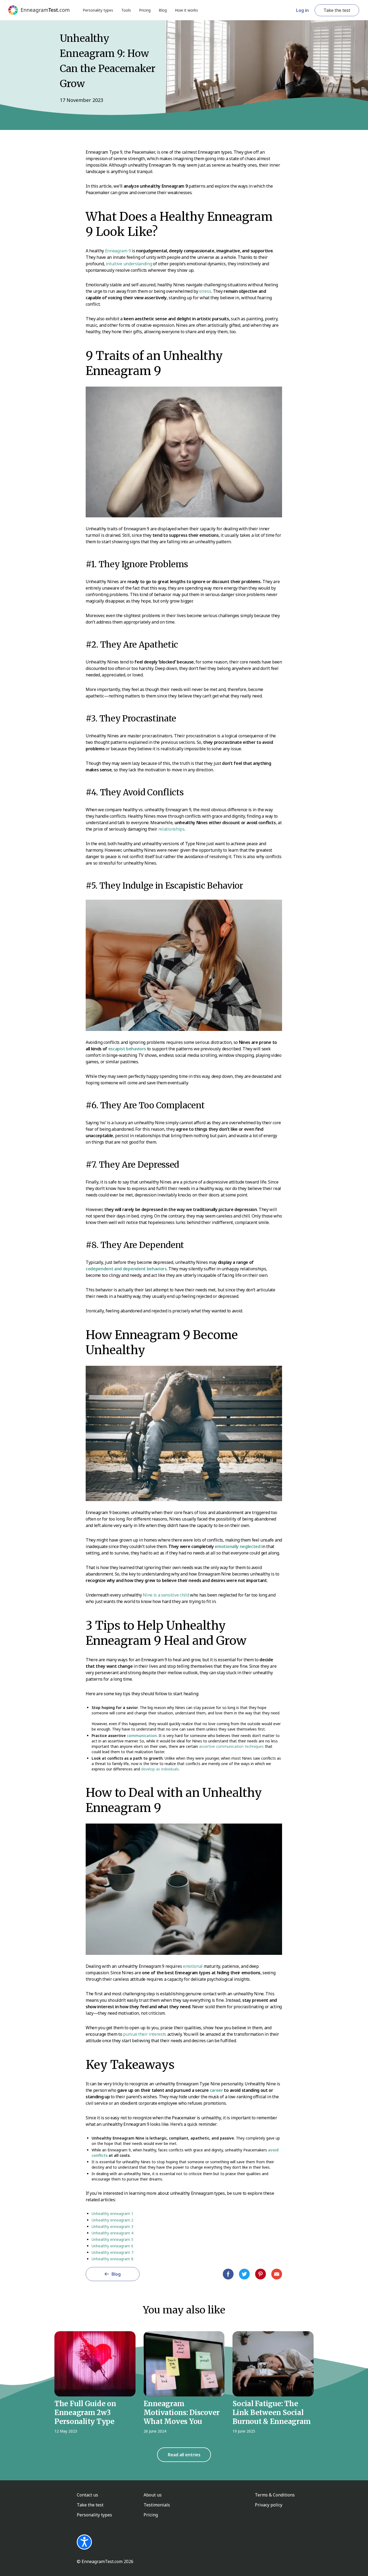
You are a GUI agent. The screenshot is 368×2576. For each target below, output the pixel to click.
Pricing (145, 10)
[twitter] (244, 2274)
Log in (302, 10)
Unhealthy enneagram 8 (112, 2259)
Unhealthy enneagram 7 (112, 2252)
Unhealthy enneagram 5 (112, 2239)
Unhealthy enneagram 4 (112, 2233)
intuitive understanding (129, 264)
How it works (186, 10)
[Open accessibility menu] (84, 2542)
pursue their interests (145, 2034)
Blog (163, 10)
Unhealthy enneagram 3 (112, 2226)
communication (142, 1736)
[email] (277, 2274)
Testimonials (157, 2505)
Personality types (98, 10)
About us (153, 2495)
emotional (193, 1966)
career (216, 2090)
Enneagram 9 (118, 251)
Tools (126, 10)
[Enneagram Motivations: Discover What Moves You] (184, 2364)
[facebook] (228, 2274)
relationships (171, 829)
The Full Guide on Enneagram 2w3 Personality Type (85, 2412)
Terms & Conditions (275, 2495)
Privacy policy (269, 2505)
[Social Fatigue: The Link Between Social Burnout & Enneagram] (273, 2364)
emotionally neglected (237, 1546)
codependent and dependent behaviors (126, 1269)
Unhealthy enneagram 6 (112, 2246)
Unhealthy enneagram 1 (112, 2214)
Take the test (337, 10)
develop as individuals (160, 1769)
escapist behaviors (127, 1049)
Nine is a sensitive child (166, 1595)
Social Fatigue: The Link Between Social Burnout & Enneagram (272, 2412)
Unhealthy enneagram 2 (112, 2220)
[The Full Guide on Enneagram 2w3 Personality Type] (95, 2364)
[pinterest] (261, 2274)
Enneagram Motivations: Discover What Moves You (182, 2412)
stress (205, 291)
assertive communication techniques (231, 1746)
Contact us (87, 2495)
